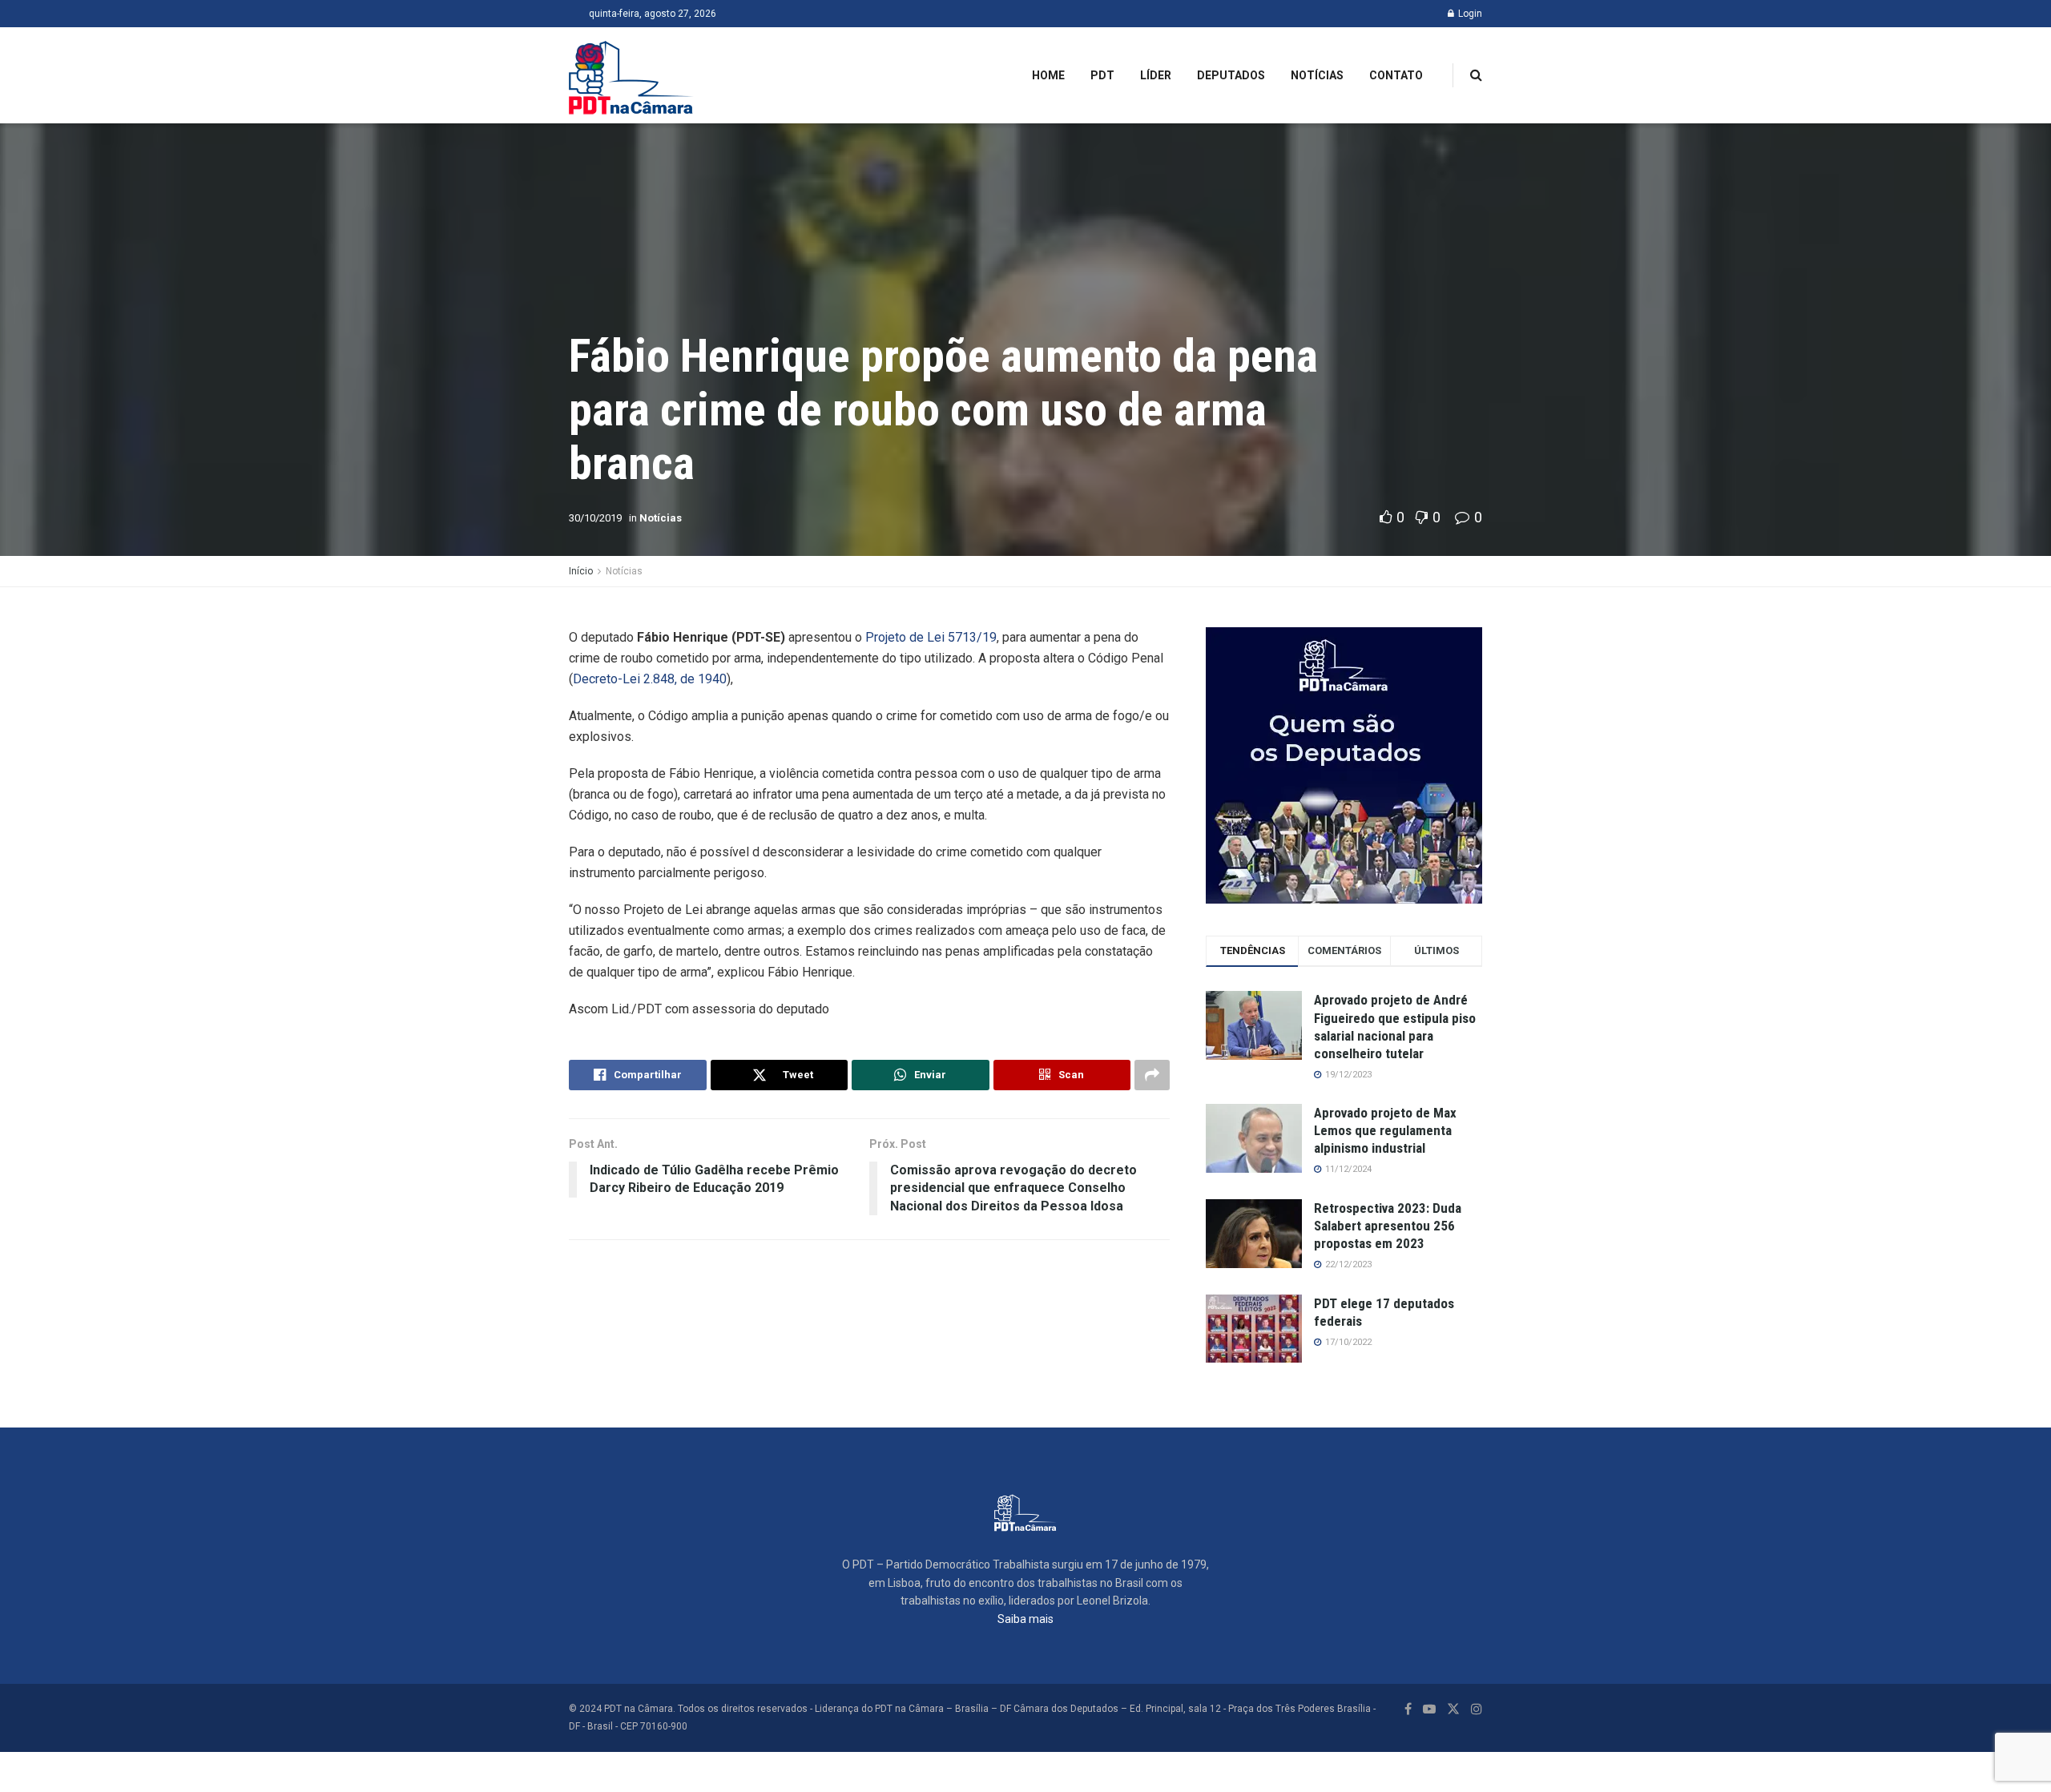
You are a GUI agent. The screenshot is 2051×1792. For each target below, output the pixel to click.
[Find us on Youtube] (1429, 1709)
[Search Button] (1476, 75)
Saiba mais (1025, 1619)
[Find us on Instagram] (1477, 1709)
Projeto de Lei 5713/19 (931, 637)
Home (1048, 75)
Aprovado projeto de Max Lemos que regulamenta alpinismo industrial (1385, 1130)
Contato (1396, 75)
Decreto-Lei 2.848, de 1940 (650, 679)
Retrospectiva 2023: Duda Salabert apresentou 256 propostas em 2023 (1388, 1226)
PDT (1102, 75)
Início (581, 571)
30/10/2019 (595, 518)
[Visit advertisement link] (1344, 765)
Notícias (1317, 75)
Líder (1156, 75)
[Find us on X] (1453, 1709)
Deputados (1231, 75)
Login (1469, 14)
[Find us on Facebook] (1408, 1709)
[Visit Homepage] (631, 75)
